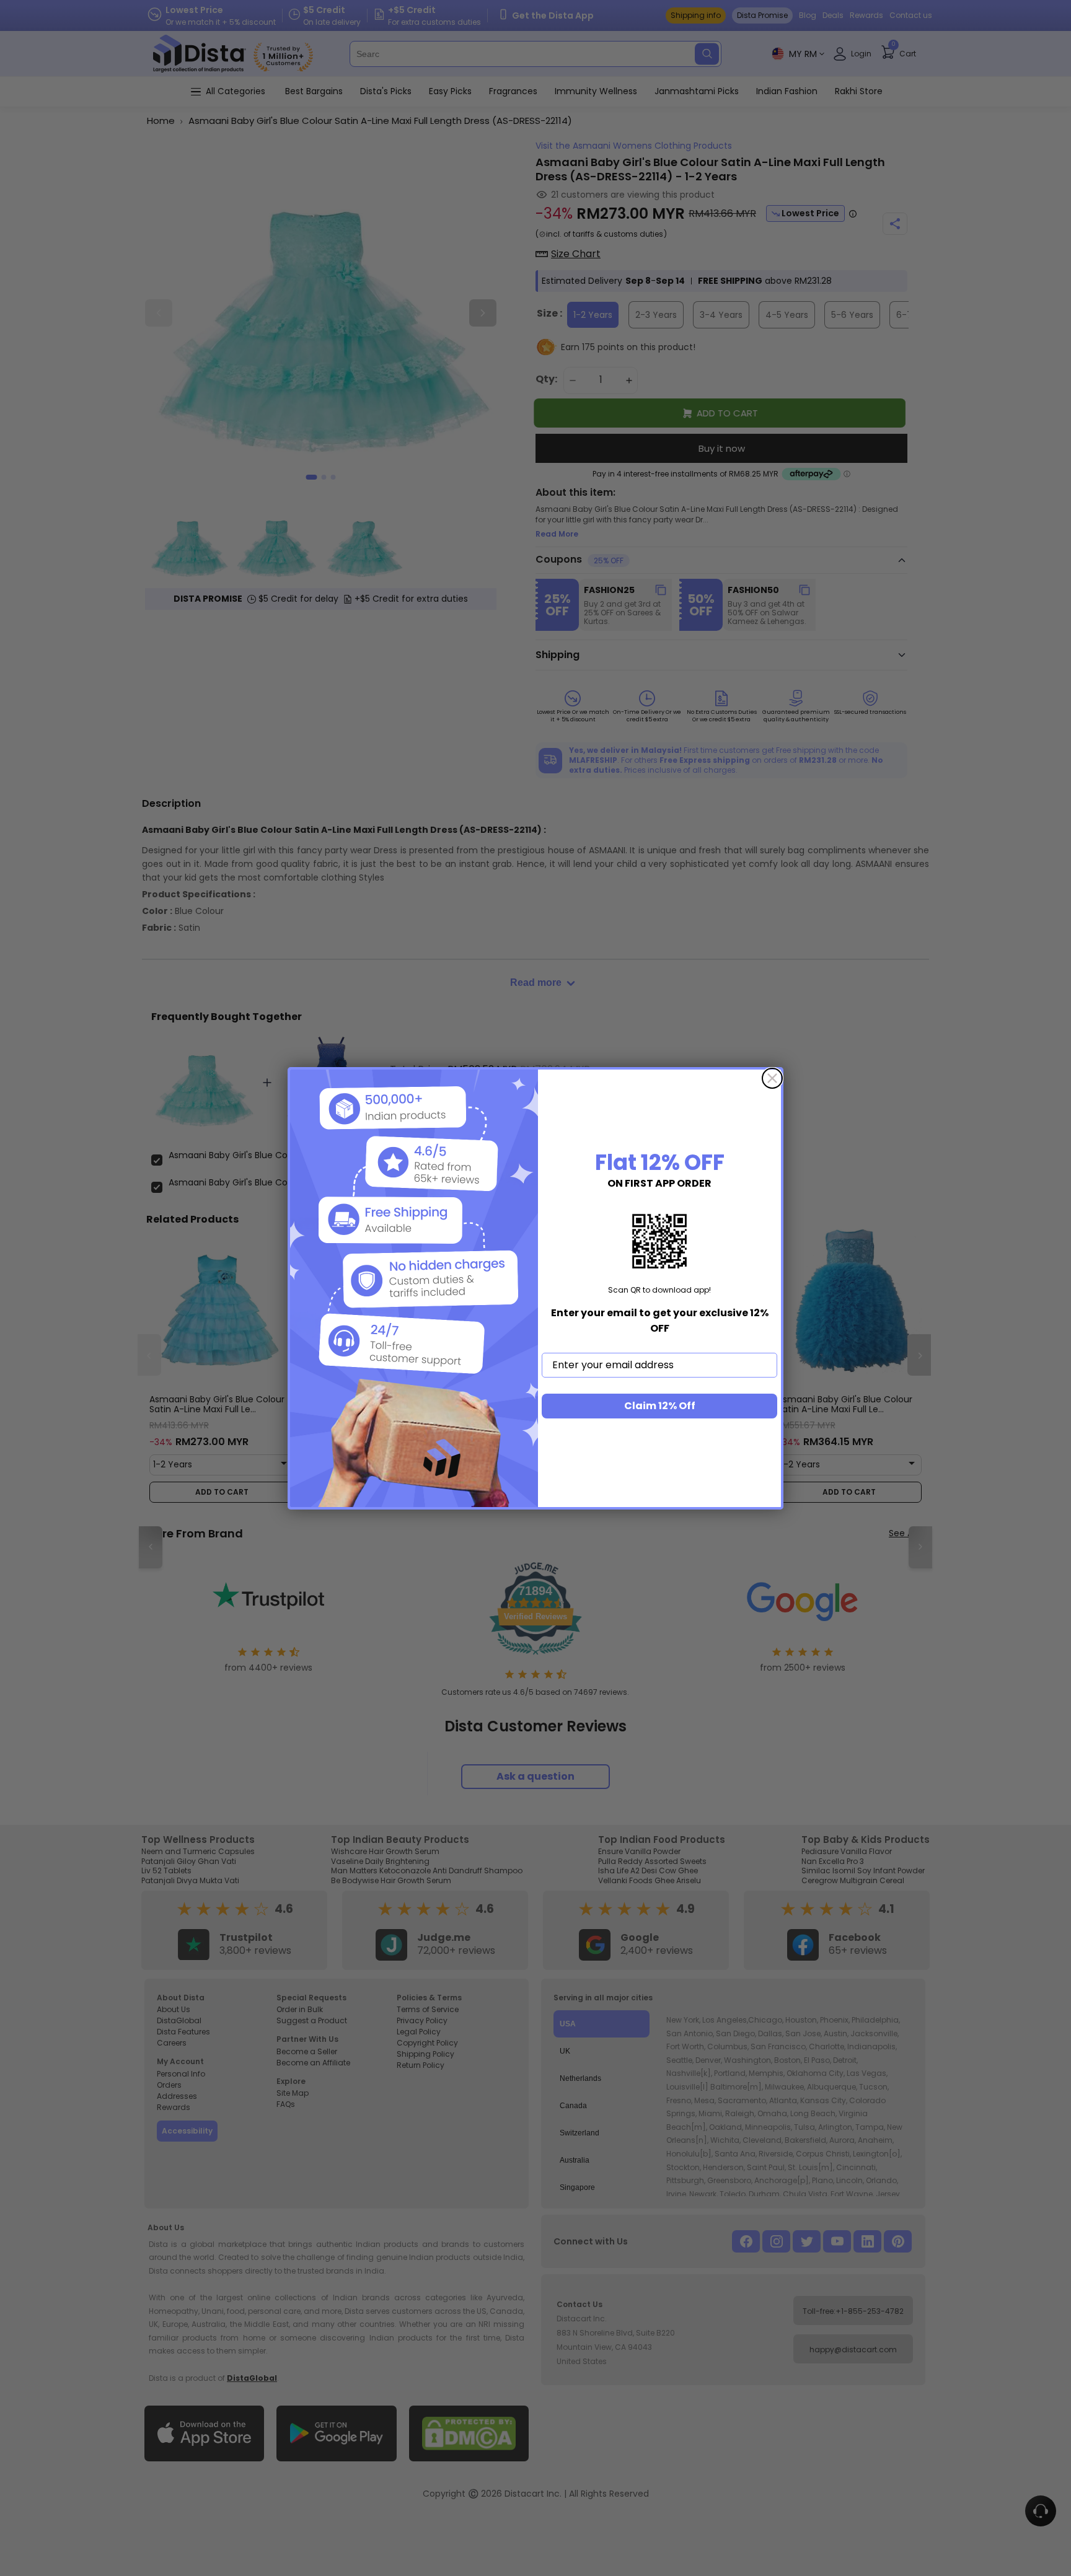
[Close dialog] (772, 1078)
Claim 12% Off (660, 1406)
